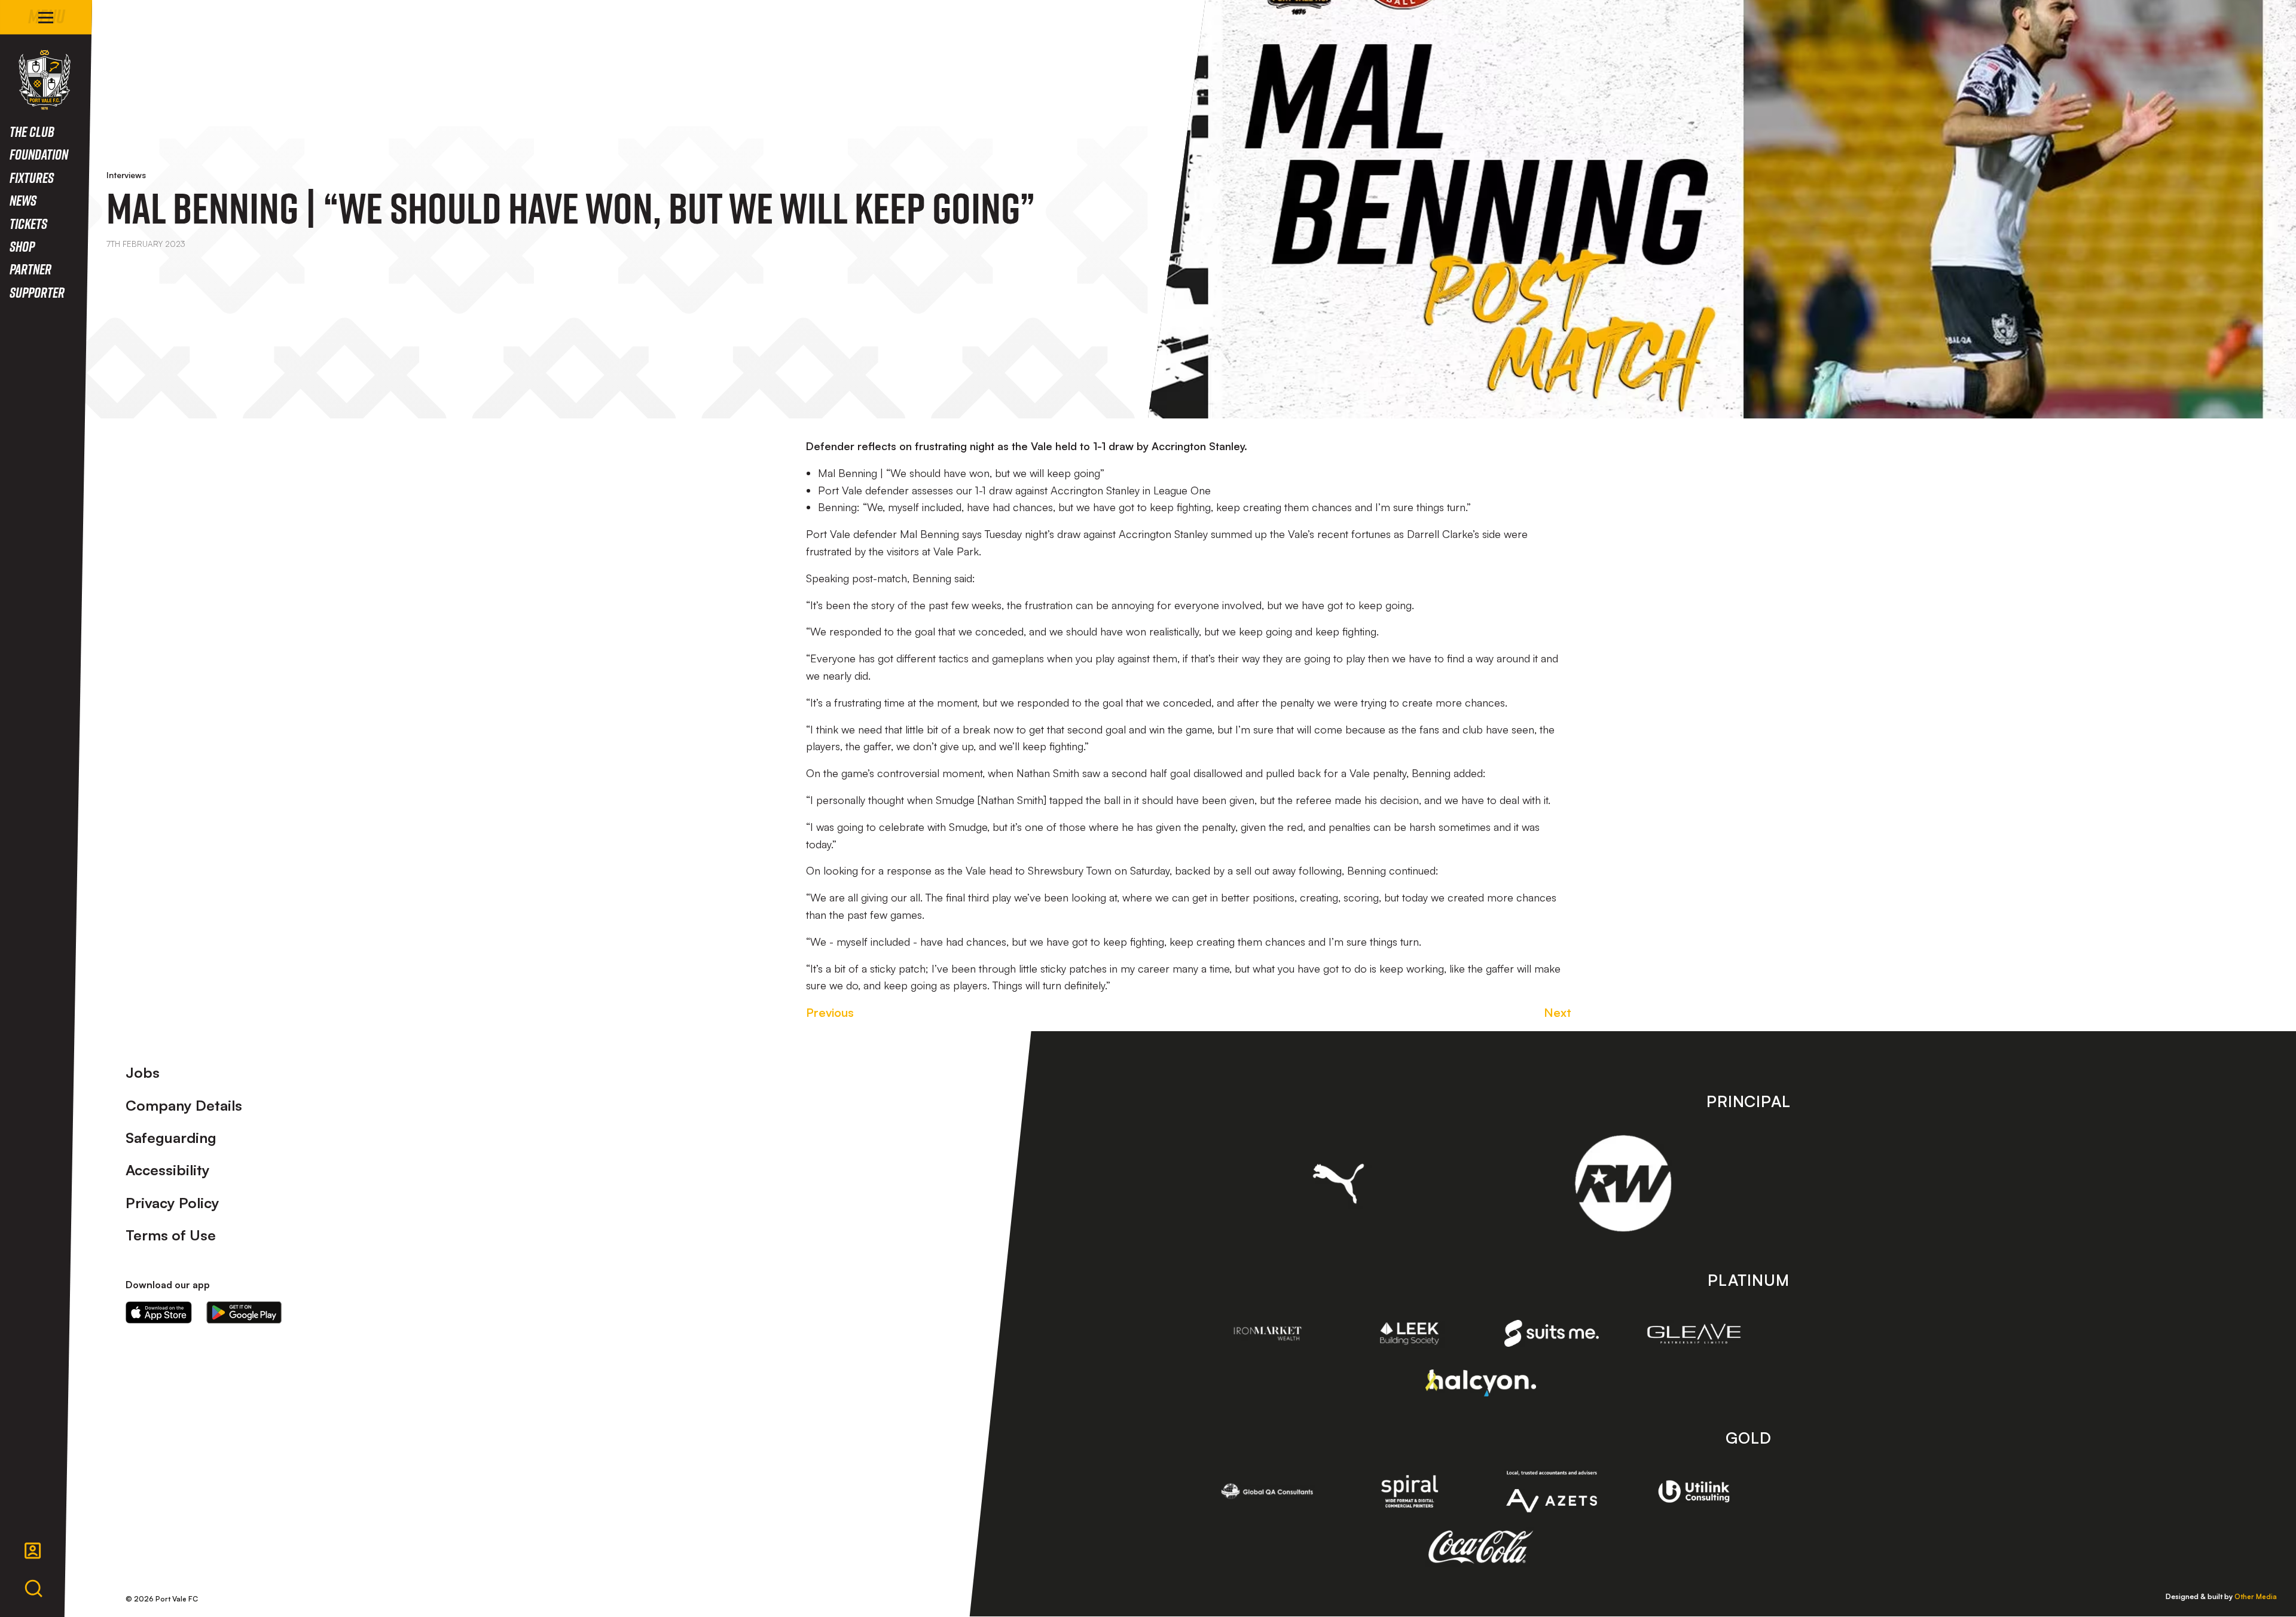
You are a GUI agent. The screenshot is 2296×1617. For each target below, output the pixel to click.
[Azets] (1552, 1492)
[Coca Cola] (1481, 1547)
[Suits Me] (1552, 1333)
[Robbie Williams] (1623, 1183)
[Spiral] (1410, 1491)
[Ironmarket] (1268, 1333)
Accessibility (168, 1170)
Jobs (143, 1072)
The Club (32, 131)
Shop (22, 246)
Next (1558, 1012)
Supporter (37, 292)
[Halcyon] (1481, 1383)
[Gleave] (1694, 1334)
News (23, 200)
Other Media (2256, 1596)
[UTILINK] (1694, 1491)
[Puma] (1338, 1184)
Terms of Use (171, 1235)
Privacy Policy (172, 1203)
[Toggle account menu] (33, 1551)
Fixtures (32, 177)
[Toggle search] (33, 1589)
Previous (830, 1012)
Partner (30, 269)
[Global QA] (1268, 1491)
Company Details (184, 1105)
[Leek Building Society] (1410, 1333)
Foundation (39, 154)
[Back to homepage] (45, 80)
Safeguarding (171, 1138)
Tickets (28, 223)
